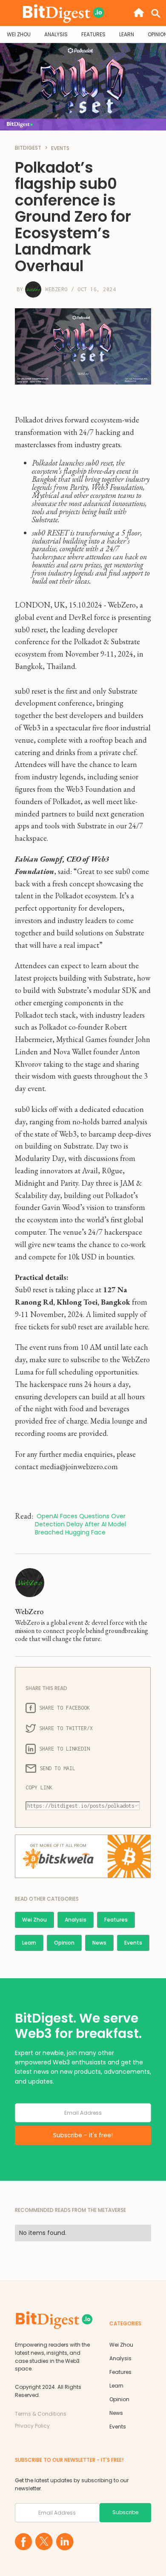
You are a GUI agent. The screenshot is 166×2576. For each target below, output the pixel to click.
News (99, 1943)
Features (116, 1920)
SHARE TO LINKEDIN (64, 1749)
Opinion (64, 1943)
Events (133, 1943)
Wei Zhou (34, 1920)
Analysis (76, 1920)
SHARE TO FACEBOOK (64, 1708)
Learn (29, 1943)
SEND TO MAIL (57, 1768)
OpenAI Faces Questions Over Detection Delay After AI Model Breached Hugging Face (81, 1524)
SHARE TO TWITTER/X (66, 1728)
